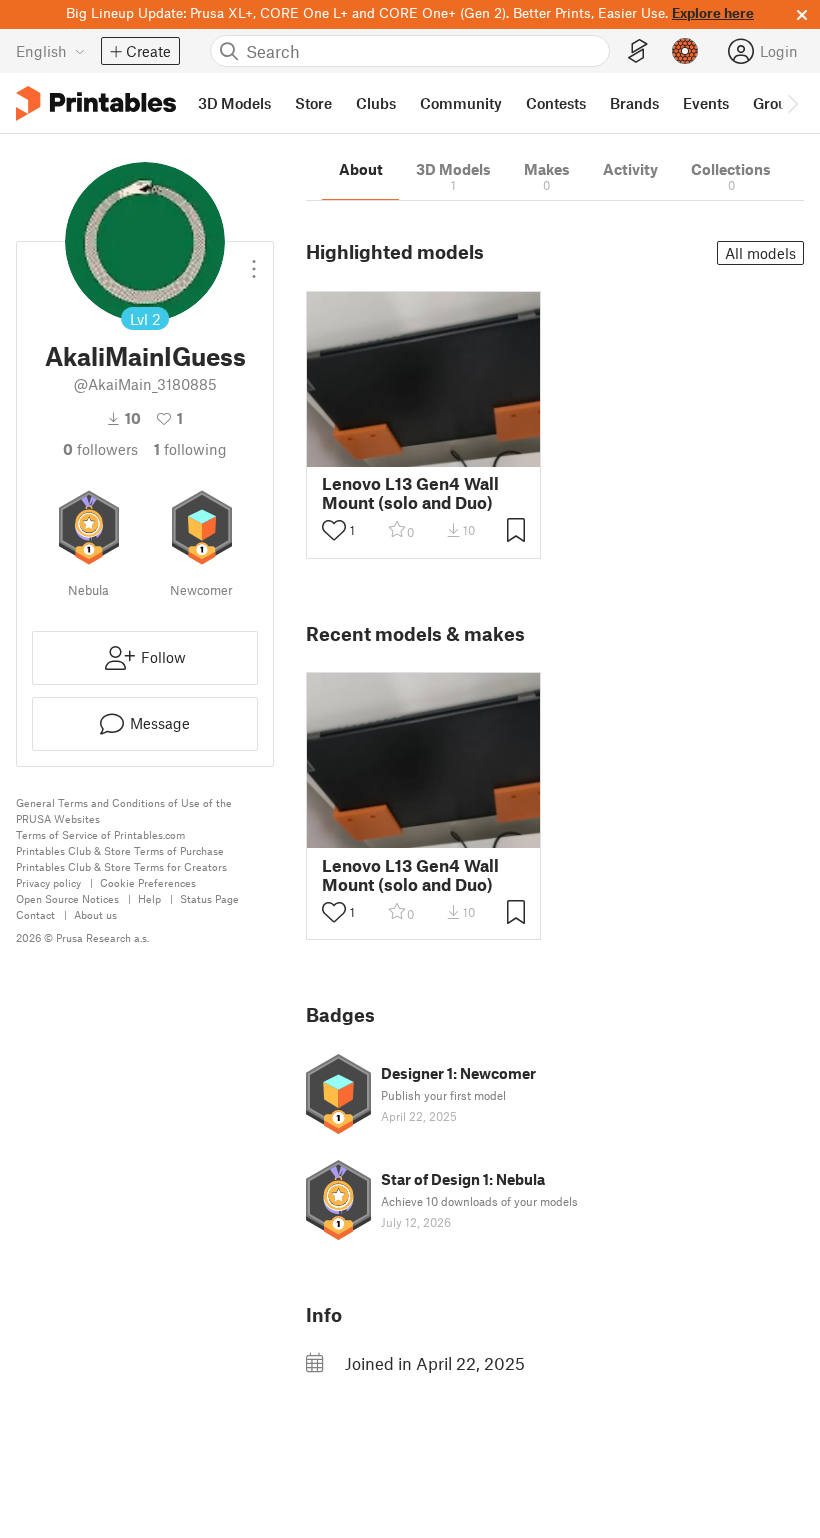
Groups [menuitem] (778, 103)
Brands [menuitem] (634, 103)
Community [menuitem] (461, 103)
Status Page (209, 898)
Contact (35, 914)
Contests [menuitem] (556, 103)
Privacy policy (48, 882)
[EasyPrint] (638, 51)
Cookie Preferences (148, 882)
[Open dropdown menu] (254, 261)
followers (100, 449)
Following (190, 449)
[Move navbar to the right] (792, 103)
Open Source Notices (67, 898)
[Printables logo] (96, 103)
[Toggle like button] (334, 530)
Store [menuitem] (313, 103)
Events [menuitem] (706, 103)
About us (95, 914)
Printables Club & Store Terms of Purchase (120, 850)
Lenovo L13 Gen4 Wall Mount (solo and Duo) (410, 493)
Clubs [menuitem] (376, 103)
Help (149, 898)
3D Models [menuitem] (234, 103)
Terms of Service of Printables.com (100, 834)
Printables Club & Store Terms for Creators (121, 866)
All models (760, 253)
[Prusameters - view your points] (685, 51)
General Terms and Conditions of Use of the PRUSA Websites (124, 810)
